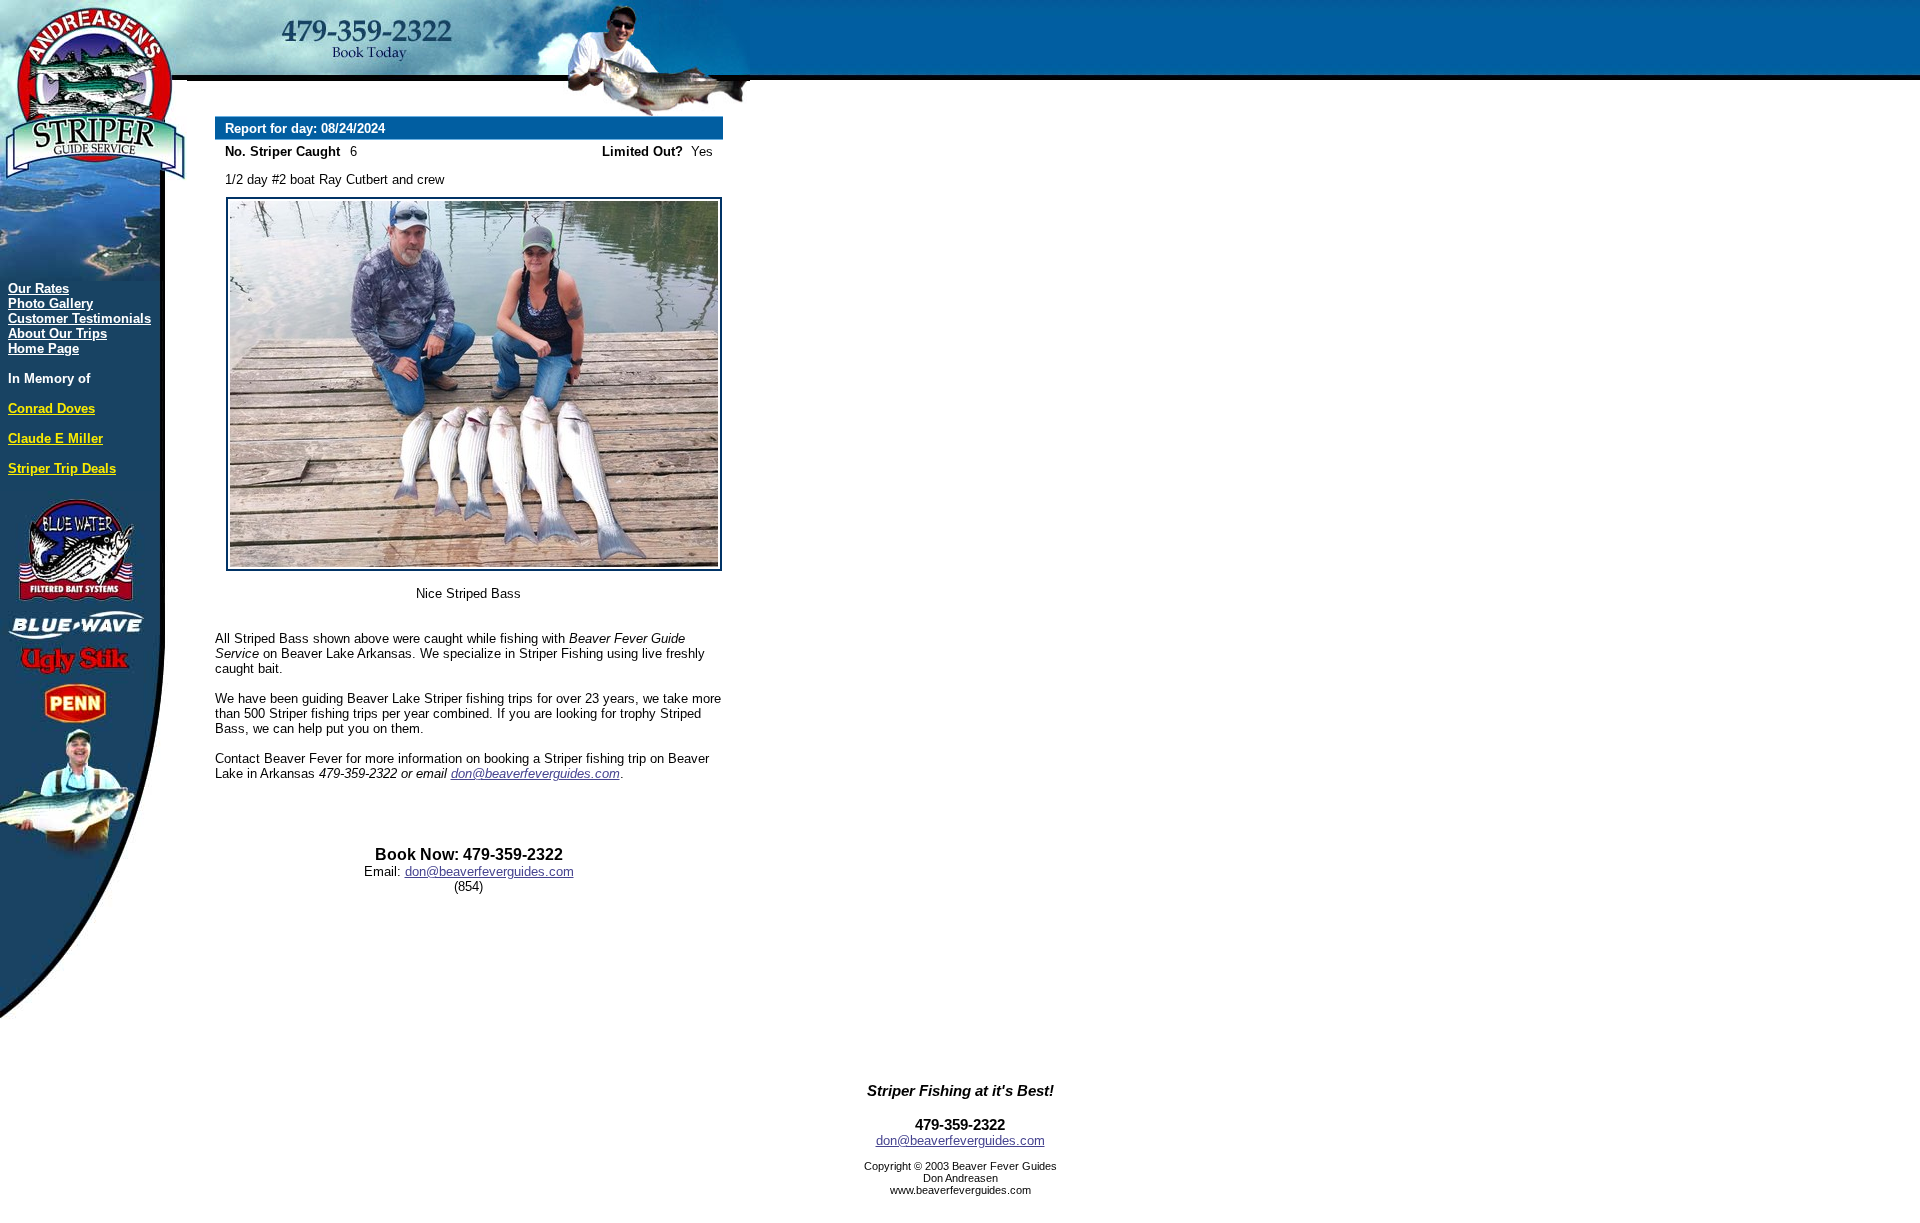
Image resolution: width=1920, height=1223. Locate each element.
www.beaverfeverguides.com (960, 1190)
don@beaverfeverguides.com (535, 773)
